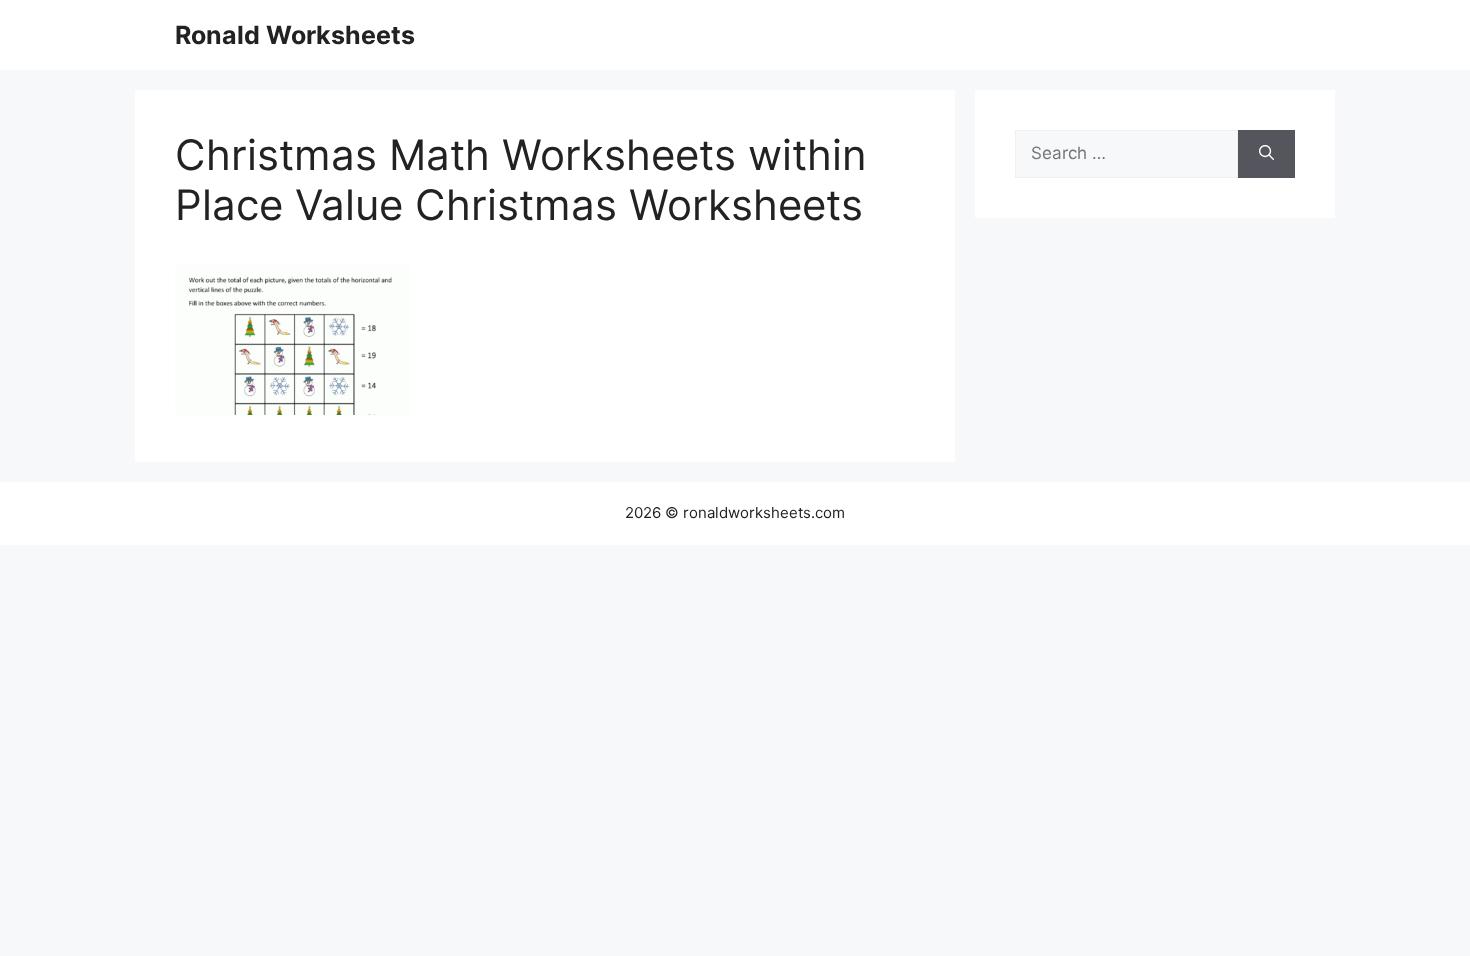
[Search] (1266, 154)
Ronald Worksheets (295, 35)
